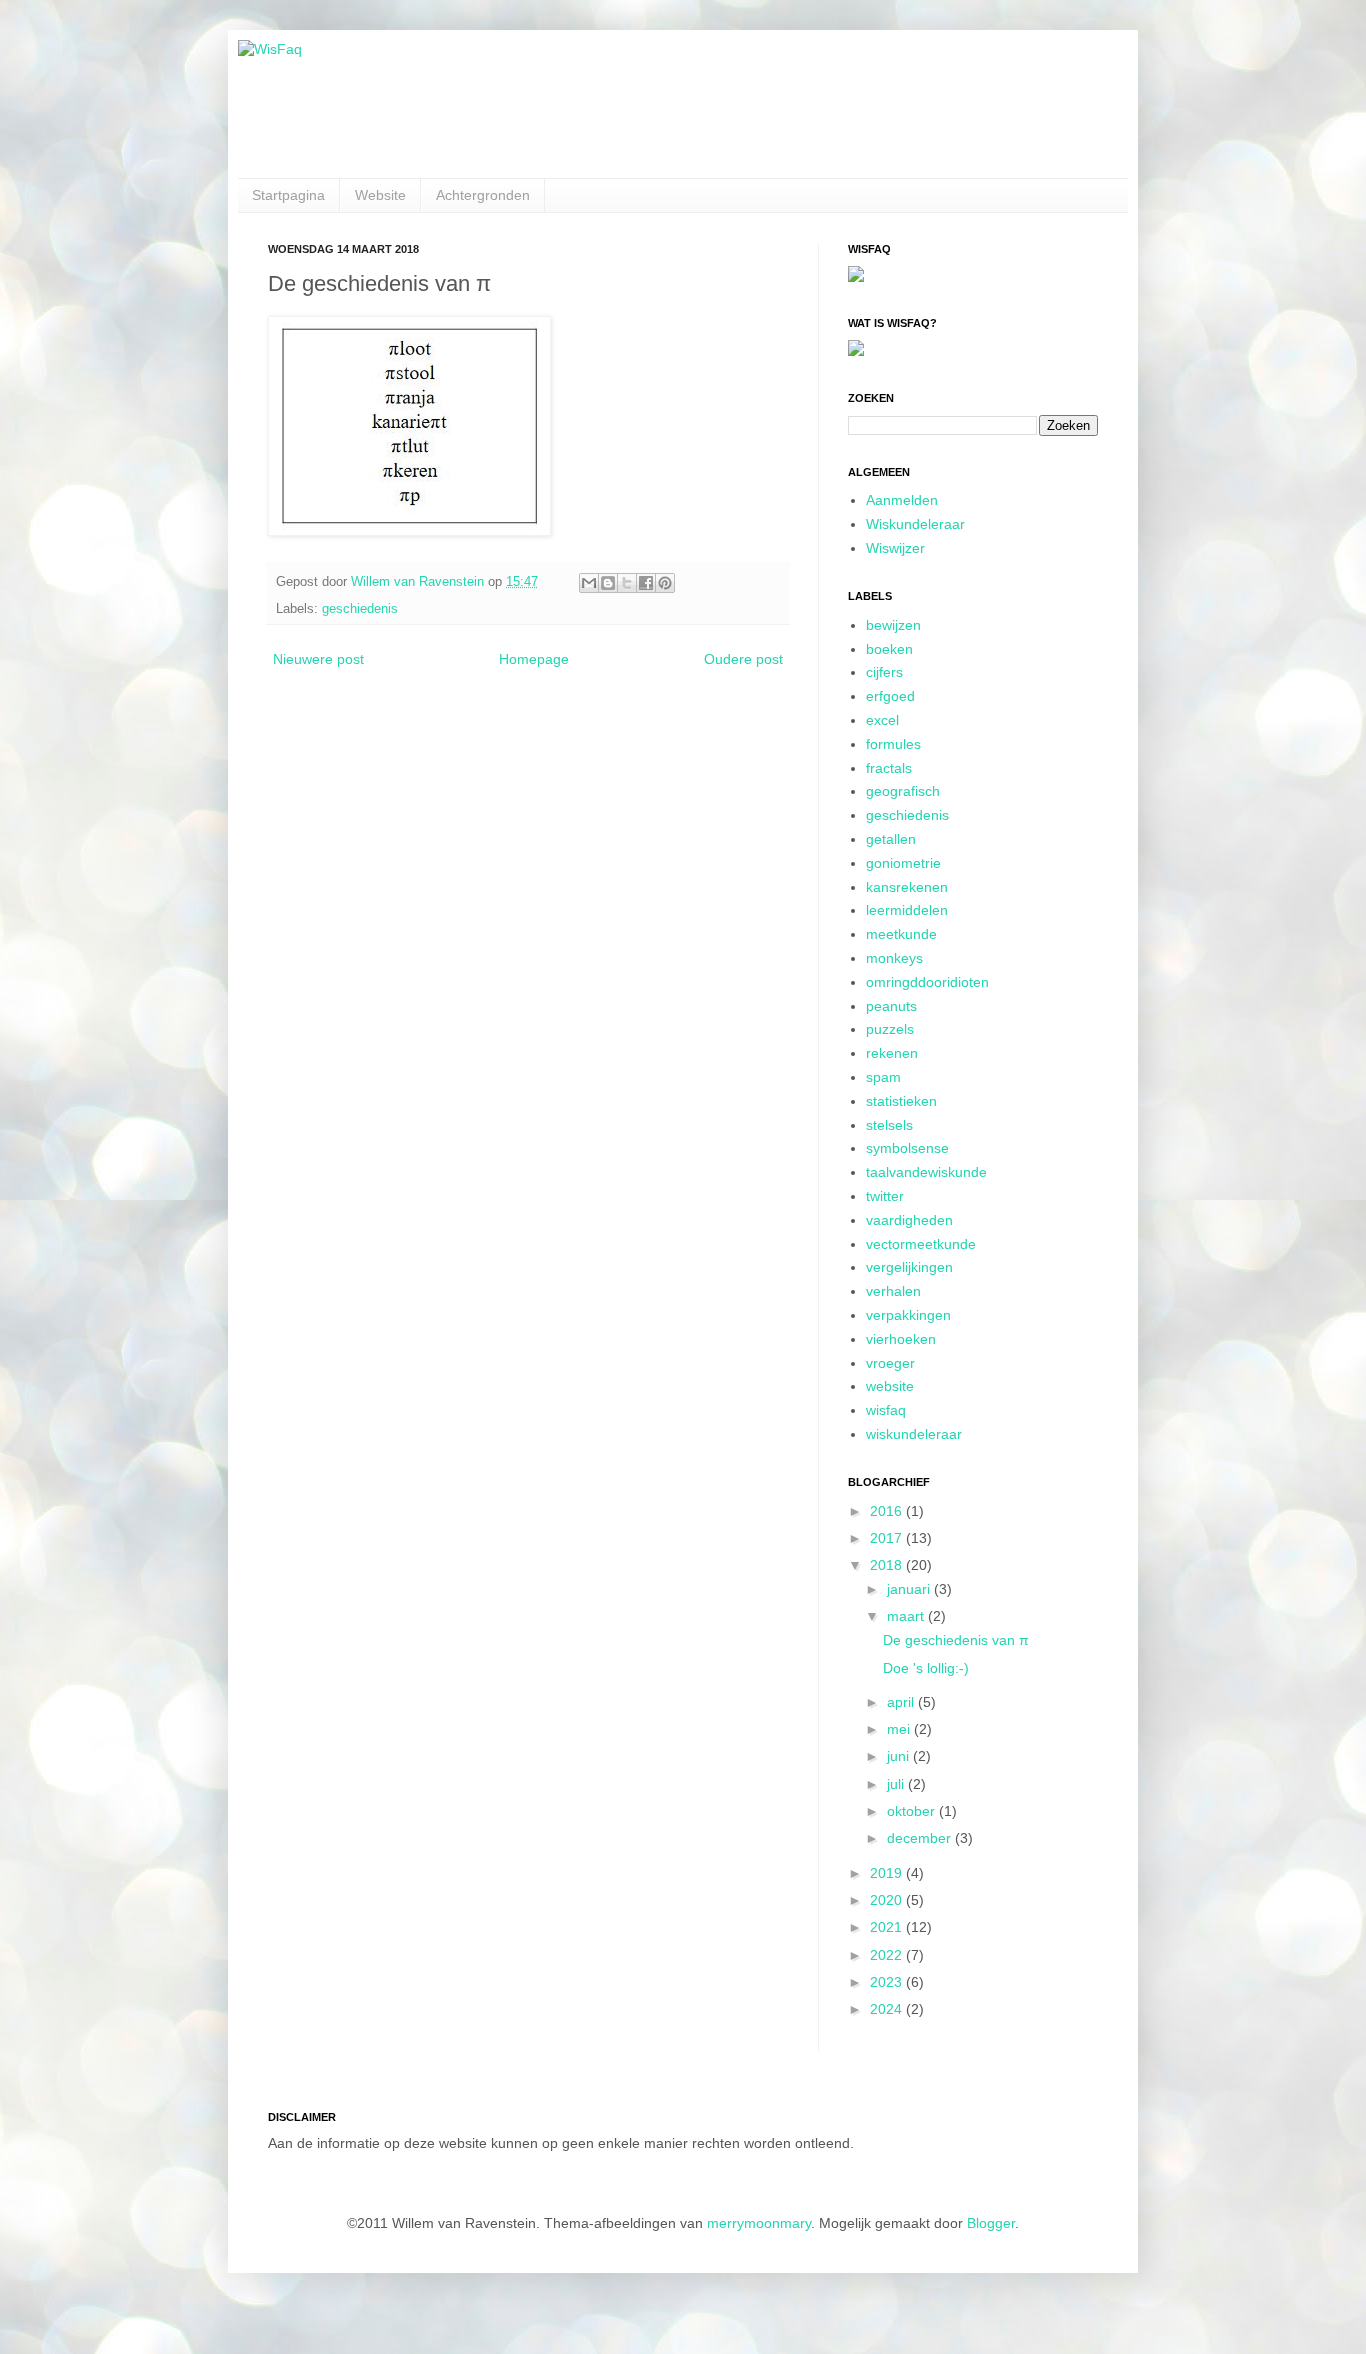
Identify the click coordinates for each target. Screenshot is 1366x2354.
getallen (891, 839)
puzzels (890, 1029)
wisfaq (886, 1410)
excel (882, 720)
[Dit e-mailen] (589, 583)
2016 (888, 1511)
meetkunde (901, 934)
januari (910, 1589)
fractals (889, 768)
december (921, 1838)
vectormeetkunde (921, 1244)
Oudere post (743, 659)
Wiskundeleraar (915, 524)
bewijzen (893, 625)
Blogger (991, 2223)
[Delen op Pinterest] (665, 583)
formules (893, 744)
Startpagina (288, 195)
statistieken (901, 1101)
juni (900, 1756)
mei (900, 1729)
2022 (888, 1955)
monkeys (894, 958)
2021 (888, 1927)
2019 (888, 1873)
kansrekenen (907, 887)
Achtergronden (483, 195)
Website (380, 195)
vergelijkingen (909, 1267)
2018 (888, 1565)
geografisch (903, 791)
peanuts (891, 1006)
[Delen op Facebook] (646, 583)
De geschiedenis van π (956, 1640)
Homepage (534, 659)
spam (883, 1077)
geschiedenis (360, 609)
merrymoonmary (759, 2223)
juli (897, 1784)
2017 (888, 1538)
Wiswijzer (895, 548)
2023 (888, 1982)
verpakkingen (908, 1315)
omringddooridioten (927, 982)
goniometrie (903, 863)
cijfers (884, 672)
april (902, 1702)
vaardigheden (909, 1220)
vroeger (890, 1363)
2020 (888, 1900)
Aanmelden (902, 500)
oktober (913, 1811)
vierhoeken (901, 1339)
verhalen (893, 1291)
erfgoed (890, 696)
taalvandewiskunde (926, 1172)
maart (907, 1616)
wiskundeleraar (914, 1434)
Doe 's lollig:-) (926, 1668)
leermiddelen (907, 910)
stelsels (889, 1125)
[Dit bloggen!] (608, 583)
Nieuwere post (318, 659)
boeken (889, 649)
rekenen (892, 1053)
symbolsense (907, 1148)
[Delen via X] (627, 583)
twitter (885, 1196)
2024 (888, 2009)
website (890, 1386)
